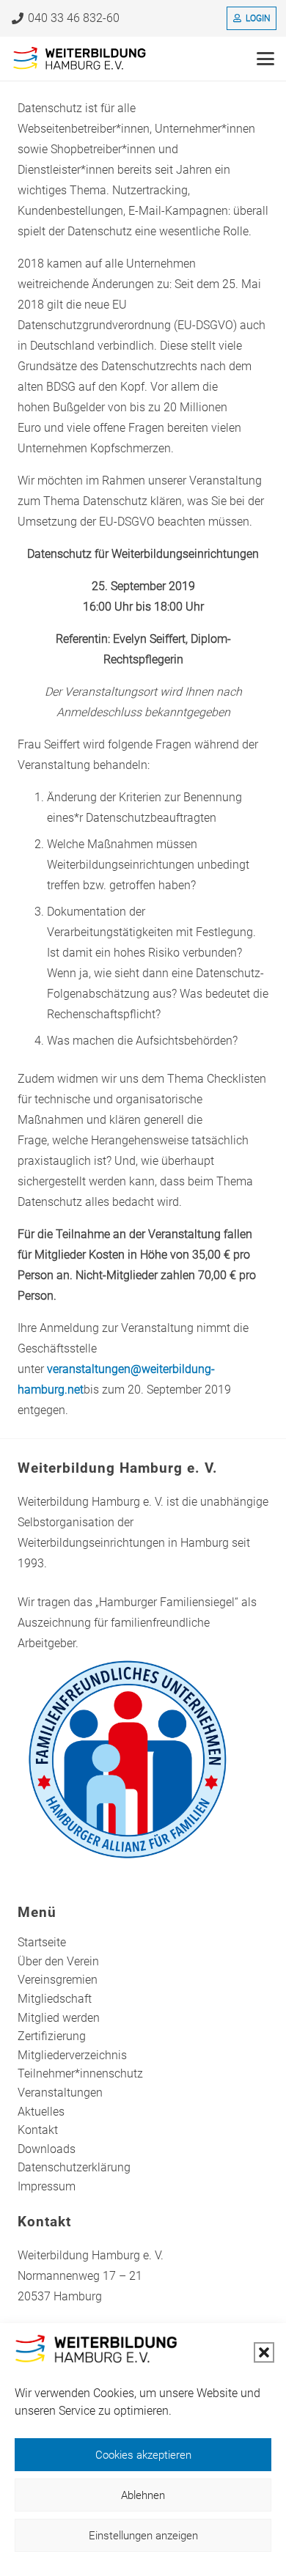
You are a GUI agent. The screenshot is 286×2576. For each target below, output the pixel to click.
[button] (264, 2352)
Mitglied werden (59, 2018)
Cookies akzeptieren (143, 2455)
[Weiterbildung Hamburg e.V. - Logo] (80, 59)
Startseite (42, 1942)
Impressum (47, 2186)
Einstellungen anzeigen (143, 2536)
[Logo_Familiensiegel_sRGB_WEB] (143, 1759)
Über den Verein (58, 1961)
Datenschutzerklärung (74, 2167)
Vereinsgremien (58, 1980)
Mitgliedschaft (55, 1999)
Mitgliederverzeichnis (72, 2055)
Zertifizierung (52, 2036)
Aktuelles (41, 2112)
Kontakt (38, 2130)
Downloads (47, 2149)
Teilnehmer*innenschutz (80, 2073)
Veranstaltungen (60, 2093)
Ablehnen (143, 2495)
